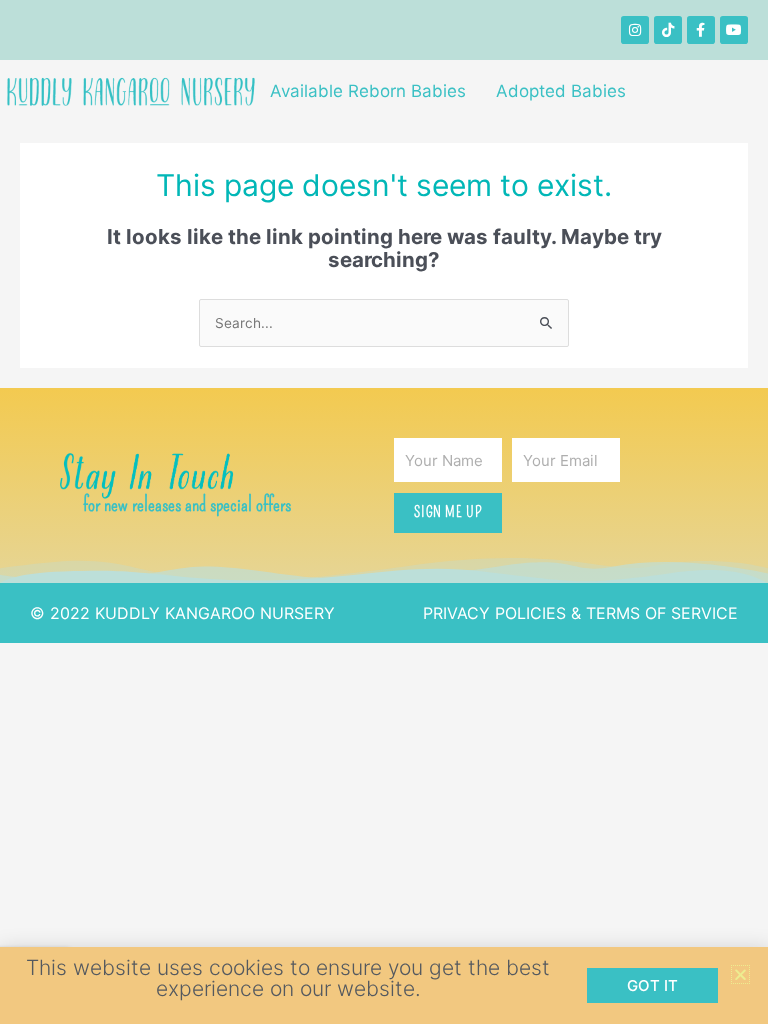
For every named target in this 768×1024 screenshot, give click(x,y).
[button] (740, 974)
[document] (384, 512)
